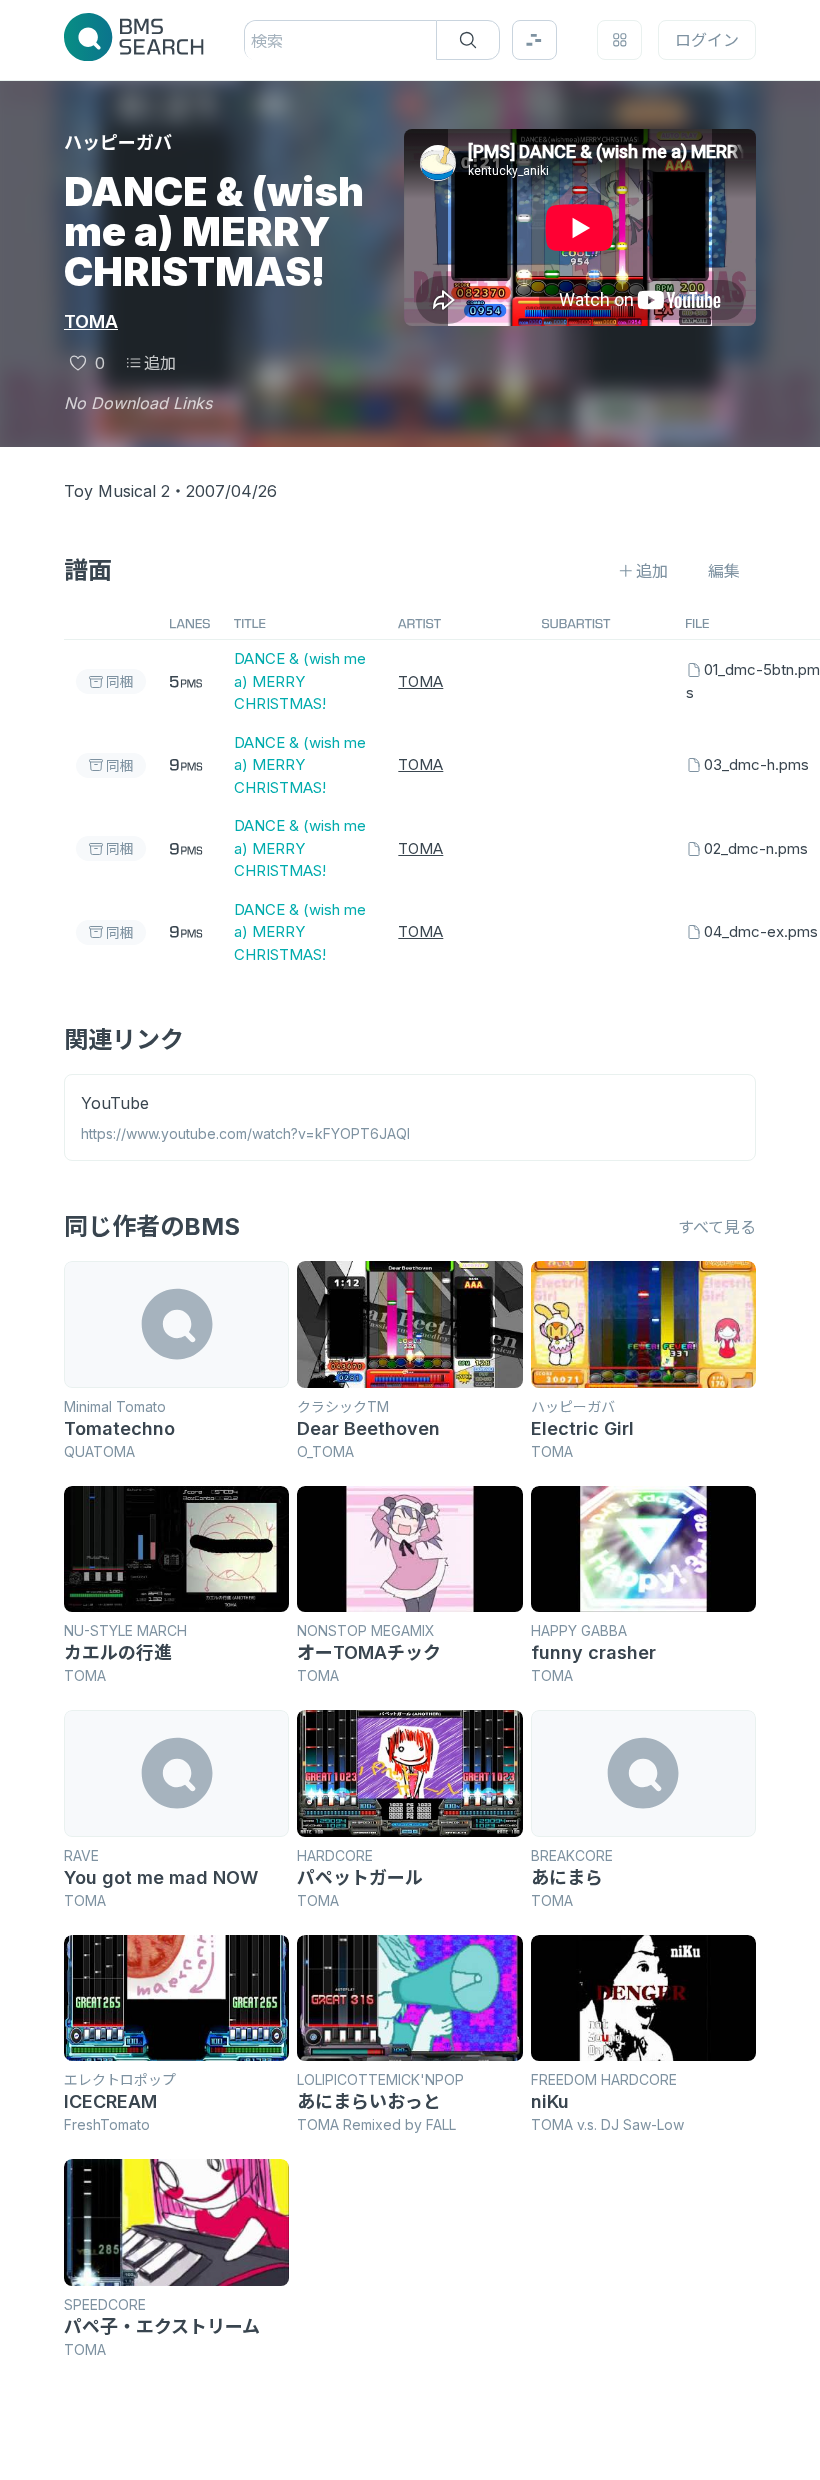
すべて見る (717, 1227)
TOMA (91, 321)
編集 (724, 571)
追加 (160, 363)
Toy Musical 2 (117, 491)
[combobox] (253, 41)
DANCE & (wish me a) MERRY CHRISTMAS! (300, 681)
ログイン (707, 40)
